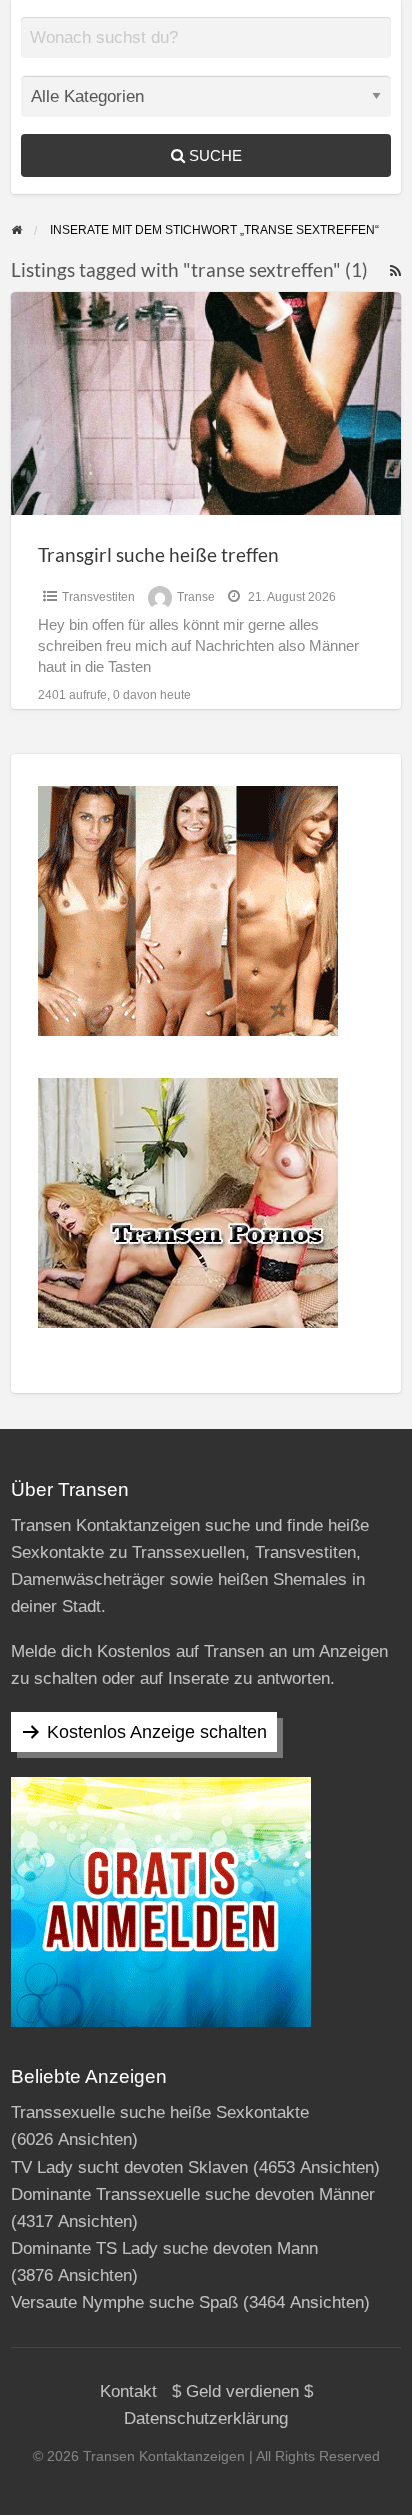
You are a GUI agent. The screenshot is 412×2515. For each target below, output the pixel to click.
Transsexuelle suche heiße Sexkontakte (160, 2112)
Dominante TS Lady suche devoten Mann (164, 2248)
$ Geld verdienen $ (242, 2391)
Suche (213, 155)
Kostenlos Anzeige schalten (157, 1732)
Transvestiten (98, 597)
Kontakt (128, 2391)
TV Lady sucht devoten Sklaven (129, 2167)
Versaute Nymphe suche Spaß (124, 2302)
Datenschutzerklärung (206, 2418)
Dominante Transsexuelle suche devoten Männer (193, 2194)
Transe (196, 597)
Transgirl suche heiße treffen (158, 554)
